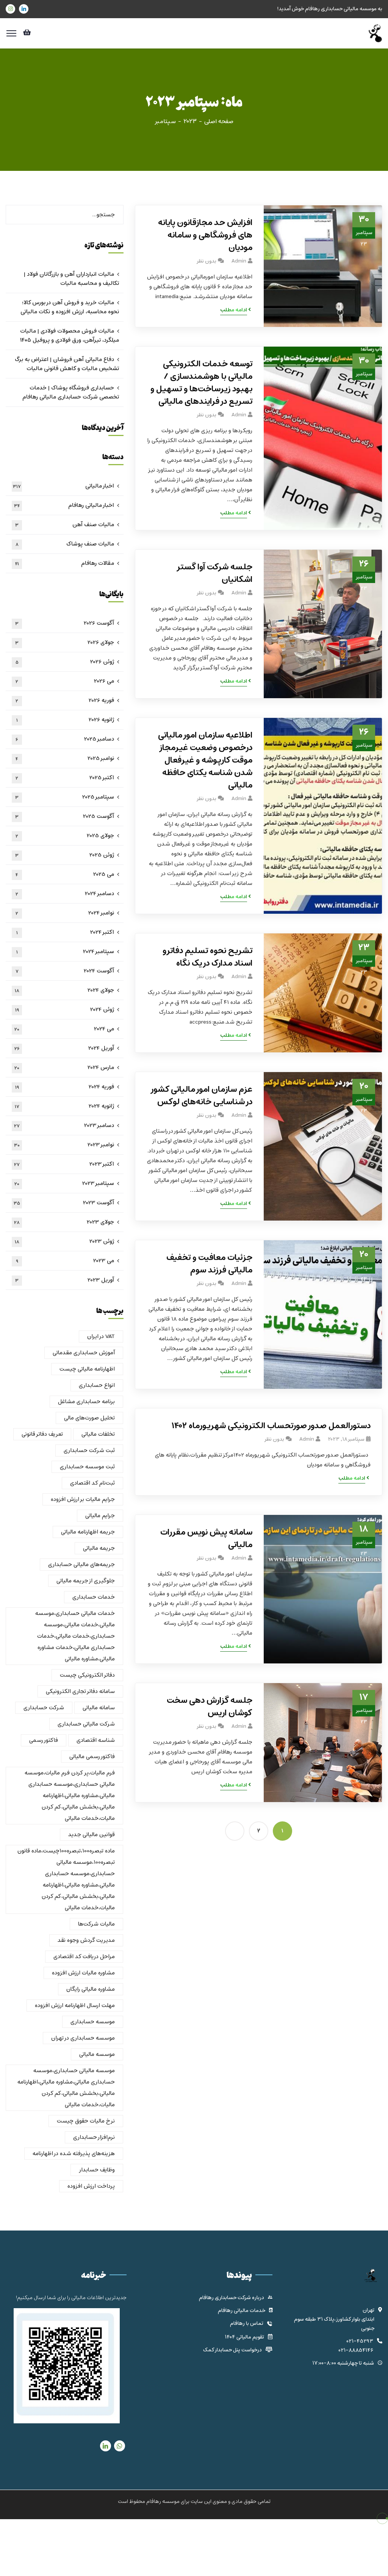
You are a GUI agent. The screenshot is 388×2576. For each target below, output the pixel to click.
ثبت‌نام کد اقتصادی (92, 1483)
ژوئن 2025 (65, 855)
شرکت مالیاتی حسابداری (86, 1724)
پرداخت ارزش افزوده (91, 2186)
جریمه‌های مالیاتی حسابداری (81, 1565)
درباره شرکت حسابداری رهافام (232, 2298)
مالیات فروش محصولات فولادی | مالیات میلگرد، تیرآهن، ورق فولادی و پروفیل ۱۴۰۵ (70, 336)
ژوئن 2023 (65, 1241)
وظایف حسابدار (97, 2170)
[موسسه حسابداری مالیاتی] (374, 33)
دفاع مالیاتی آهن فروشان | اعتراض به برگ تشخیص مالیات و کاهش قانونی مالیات (67, 364)
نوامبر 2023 (64, 1145)
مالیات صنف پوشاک (65, 544)
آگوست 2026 (65, 623)
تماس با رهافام (247, 2324)
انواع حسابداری (97, 1385)
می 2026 (65, 681)
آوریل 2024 (64, 1048)
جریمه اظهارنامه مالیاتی (88, 1532)
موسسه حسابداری (93, 2022)
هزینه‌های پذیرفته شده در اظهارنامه (74, 2154)
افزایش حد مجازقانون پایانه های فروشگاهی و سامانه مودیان (205, 235)
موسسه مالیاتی (97, 2054)
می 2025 (65, 874)
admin (239, 261)
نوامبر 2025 (65, 758)
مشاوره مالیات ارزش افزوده (83, 1973)
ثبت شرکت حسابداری (89, 1451)
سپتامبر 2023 (64, 1183)
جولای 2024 (65, 990)
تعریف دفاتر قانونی (42, 1434)
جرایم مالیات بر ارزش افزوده (83, 1499)
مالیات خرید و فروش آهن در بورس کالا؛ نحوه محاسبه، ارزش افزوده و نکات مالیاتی (70, 307)
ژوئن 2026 (65, 662)
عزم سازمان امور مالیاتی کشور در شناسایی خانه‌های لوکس (201, 1096)
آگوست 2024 (65, 971)
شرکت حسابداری (44, 1708)
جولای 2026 (65, 642)
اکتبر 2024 (65, 932)
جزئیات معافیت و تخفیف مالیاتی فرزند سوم (209, 1264)
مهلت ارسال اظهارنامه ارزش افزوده (75, 2005)
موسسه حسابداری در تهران (83, 2038)
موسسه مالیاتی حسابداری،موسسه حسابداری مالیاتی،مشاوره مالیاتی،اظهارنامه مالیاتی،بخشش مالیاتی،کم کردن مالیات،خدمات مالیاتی (66, 2088)
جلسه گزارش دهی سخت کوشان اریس (209, 1707)
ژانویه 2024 (65, 1106)
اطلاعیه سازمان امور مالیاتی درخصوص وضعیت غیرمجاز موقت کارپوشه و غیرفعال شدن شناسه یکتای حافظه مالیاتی (205, 760)
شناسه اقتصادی (96, 1740)
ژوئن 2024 (65, 1010)
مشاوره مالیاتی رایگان (91, 1989)
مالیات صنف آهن (65, 525)
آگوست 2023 (64, 1203)
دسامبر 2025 (65, 739)
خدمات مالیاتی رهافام (242, 2311)
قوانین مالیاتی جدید (92, 1835)
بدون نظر (206, 261)
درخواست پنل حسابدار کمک (232, 2350)
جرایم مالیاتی (100, 1516)
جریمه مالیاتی (99, 1548)
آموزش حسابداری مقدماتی (84, 1353)
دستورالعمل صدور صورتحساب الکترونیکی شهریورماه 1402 (271, 1426)
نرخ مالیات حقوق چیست (86, 2121)
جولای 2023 (64, 1222)
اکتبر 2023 (64, 1164)
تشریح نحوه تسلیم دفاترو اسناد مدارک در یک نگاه (207, 957)
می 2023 (65, 1261)
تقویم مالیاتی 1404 (244, 2337)
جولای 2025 (65, 836)
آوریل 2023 (65, 1280)
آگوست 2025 (65, 816)
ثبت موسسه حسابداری (87, 1467)
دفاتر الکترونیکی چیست (87, 1675)
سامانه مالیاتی (99, 1708)
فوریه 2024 (65, 1087)
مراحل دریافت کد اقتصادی (84, 1957)
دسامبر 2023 (64, 1125)
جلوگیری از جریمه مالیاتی (86, 1581)
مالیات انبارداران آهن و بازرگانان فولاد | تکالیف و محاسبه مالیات (71, 279)
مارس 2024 (64, 1068)
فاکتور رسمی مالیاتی (92, 1757)
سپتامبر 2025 (65, 797)
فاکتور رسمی (44, 1740)
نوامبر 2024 (65, 913)
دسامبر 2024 (65, 894)
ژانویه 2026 (65, 720)
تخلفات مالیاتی (98, 1434)
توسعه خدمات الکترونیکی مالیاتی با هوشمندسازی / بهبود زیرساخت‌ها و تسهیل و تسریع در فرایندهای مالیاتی (201, 383)
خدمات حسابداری (94, 1597)
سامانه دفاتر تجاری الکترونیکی (80, 1691)
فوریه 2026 (65, 700)
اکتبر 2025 (65, 778)
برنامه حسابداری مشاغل (86, 1402)
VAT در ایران (101, 1336)
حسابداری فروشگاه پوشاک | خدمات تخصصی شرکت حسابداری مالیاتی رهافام (71, 392)
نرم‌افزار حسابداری (94, 2137)
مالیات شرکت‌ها (96, 1924)
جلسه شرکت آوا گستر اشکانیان (214, 574)
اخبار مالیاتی (63, 486)
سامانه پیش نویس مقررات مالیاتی (206, 1539)
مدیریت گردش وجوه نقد (86, 1940)
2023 (190, 122)
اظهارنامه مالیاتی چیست (87, 1369)
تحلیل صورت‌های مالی (89, 1418)
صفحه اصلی (219, 122)
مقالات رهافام (65, 563)
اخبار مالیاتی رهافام (64, 505)
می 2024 (64, 1029)
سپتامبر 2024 (65, 952)
